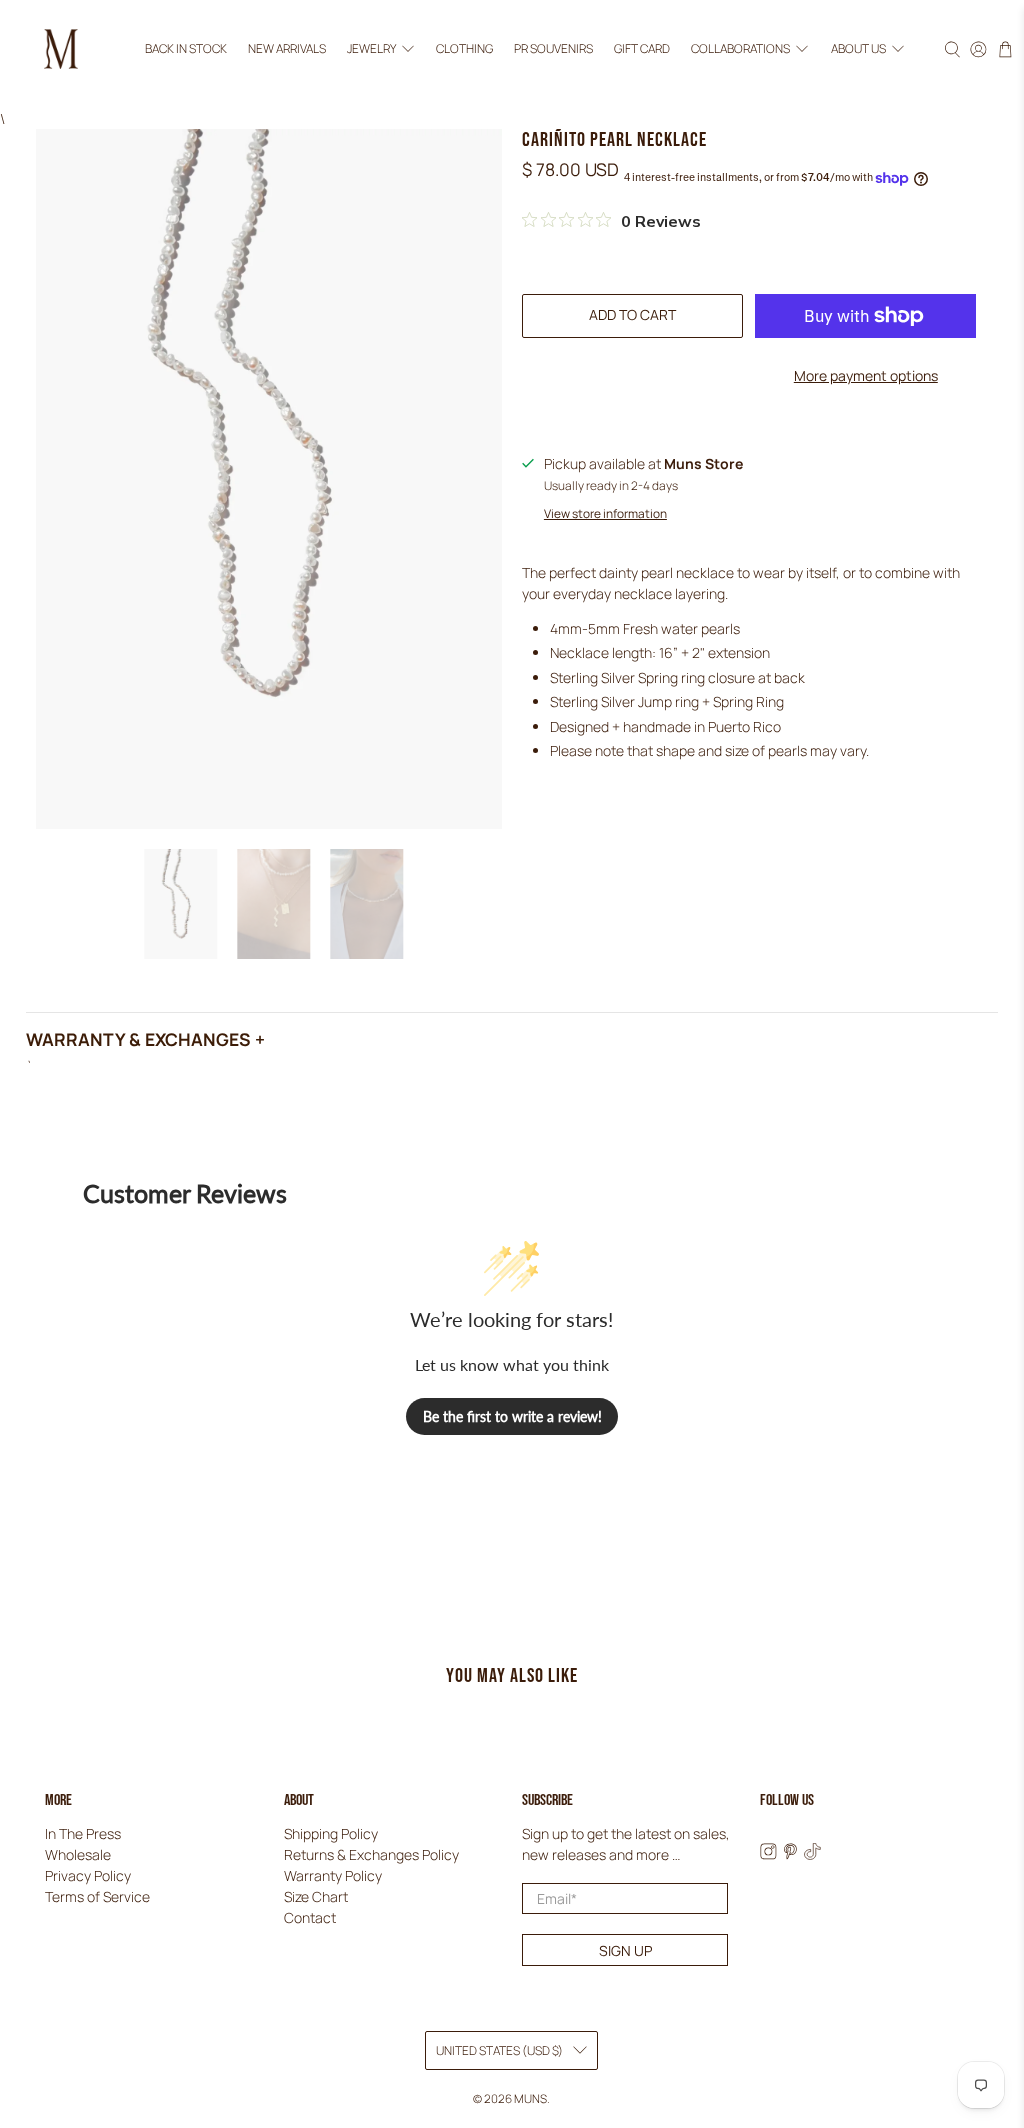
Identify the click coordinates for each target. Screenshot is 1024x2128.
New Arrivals (287, 48)
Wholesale (78, 1854)
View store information (605, 513)
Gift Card (642, 48)
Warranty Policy (333, 1875)
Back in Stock (186, 48)
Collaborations (740, 48)
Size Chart (316, 1896)
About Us (858, 48)
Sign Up (625, 1950)
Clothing (464, 48)
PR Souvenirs (553, 48)
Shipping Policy (331, 1833)
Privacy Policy (88, 1875)
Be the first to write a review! (512, 1416)
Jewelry (371, 48)
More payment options (866, 375)
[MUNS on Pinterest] (790, 1854)
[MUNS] (61, 49)
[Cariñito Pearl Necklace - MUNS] (269, 479)
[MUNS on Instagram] (768, 1854)
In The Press (83, 1833)
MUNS (530, 2098)
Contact (310, 1917)
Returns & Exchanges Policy (371, 1854)
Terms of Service (97, 1896)
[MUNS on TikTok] (812, 1854)
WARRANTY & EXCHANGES (138, 1039)
